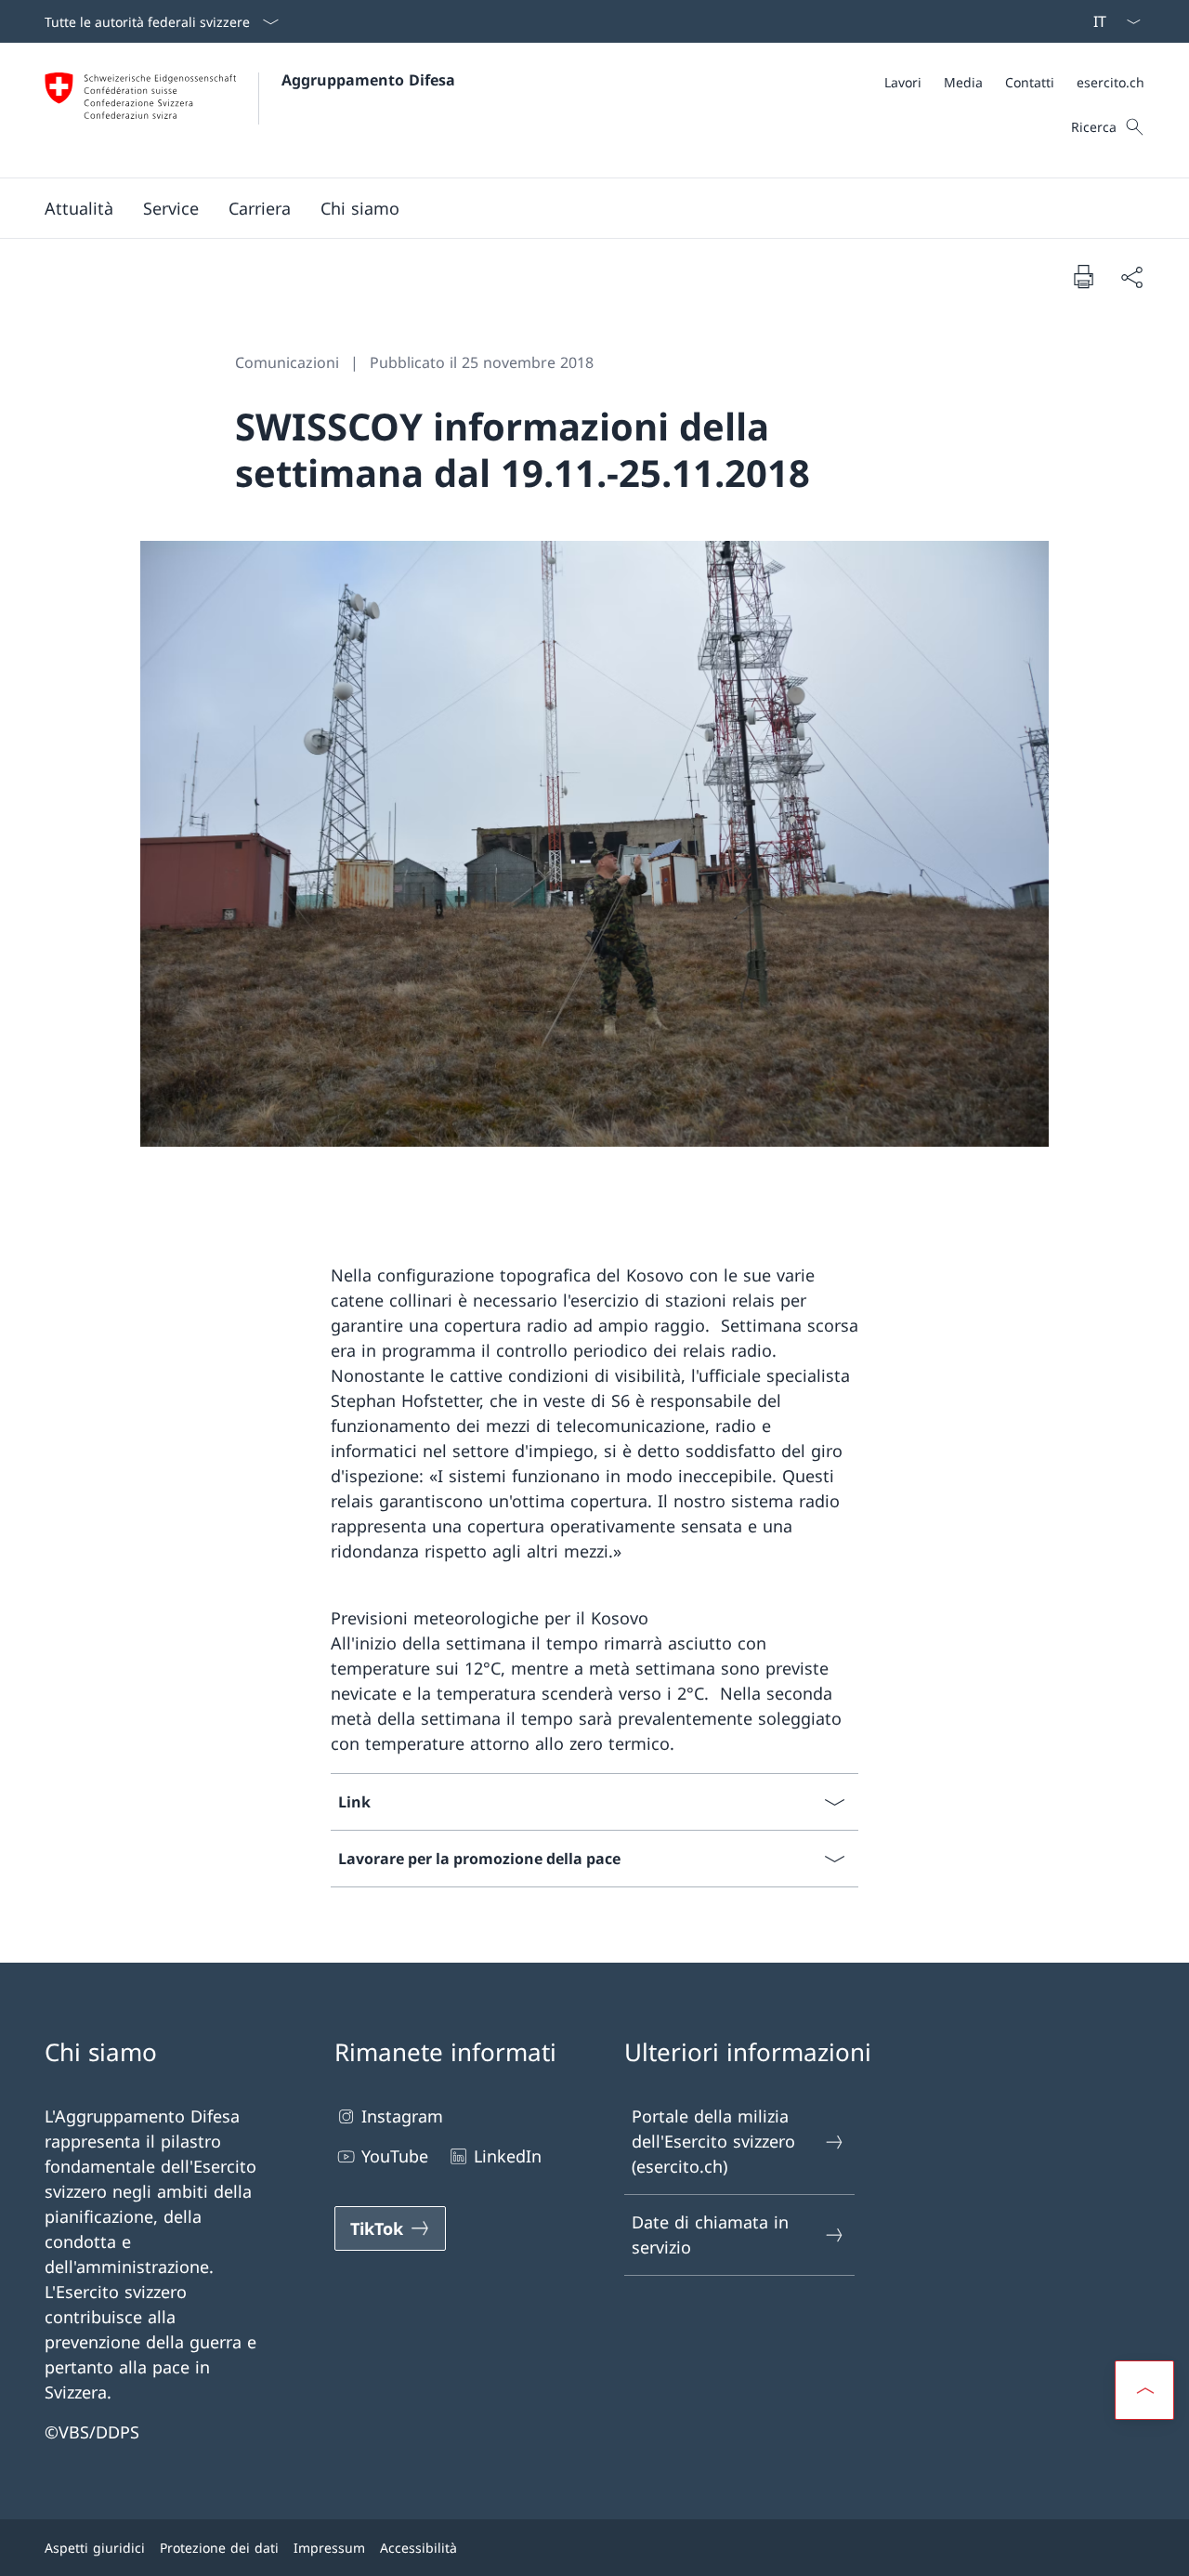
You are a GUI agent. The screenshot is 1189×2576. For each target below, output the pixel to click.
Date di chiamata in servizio (710, 2234)
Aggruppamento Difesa (368, 80)
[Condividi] (1131, 276)
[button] (79, 208)
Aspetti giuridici (95, 2548)
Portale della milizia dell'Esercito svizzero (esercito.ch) (713, 2141)
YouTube (395, 2156)
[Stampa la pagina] (1083, 276)
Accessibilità (418, 2548)
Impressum (329, 2548)
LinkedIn (508, 2156)
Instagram (402, 2116)
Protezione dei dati (219, 2548)
